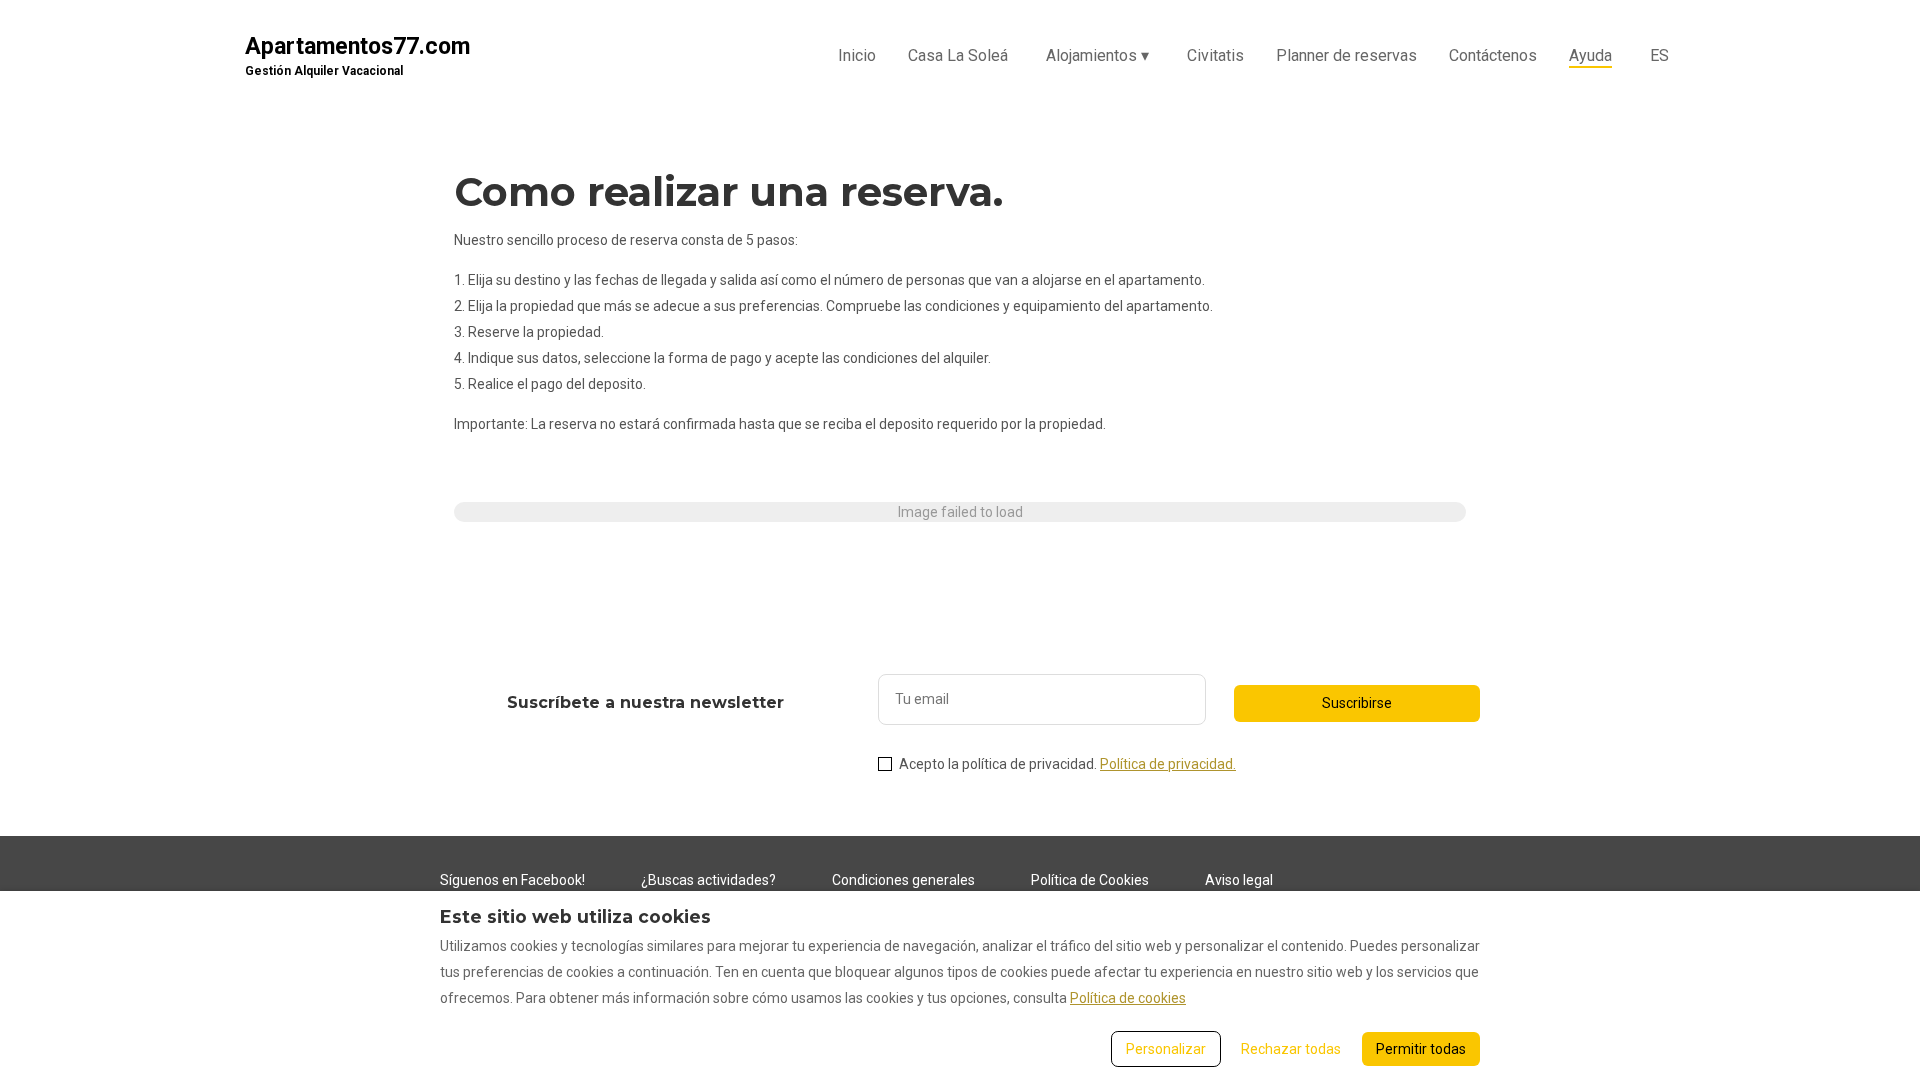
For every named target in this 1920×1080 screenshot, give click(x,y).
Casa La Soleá (958, 55)
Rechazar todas (1291, 1049)
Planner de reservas (1346, 55)
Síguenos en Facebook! (512, 880)
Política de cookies (1128, 998)
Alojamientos (1097, 55)
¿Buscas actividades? (708, 880)
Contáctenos (1493, 55)
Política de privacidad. (1168, 764)
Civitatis (1215, 55)
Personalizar (1166, 1049)
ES (1659, 55)
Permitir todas (1421, 1049)
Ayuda (1590, 55)
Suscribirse (1357, 703)
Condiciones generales (903, 880)
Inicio (857, 55)
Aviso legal (1239, 880)
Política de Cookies (1090, 880)
